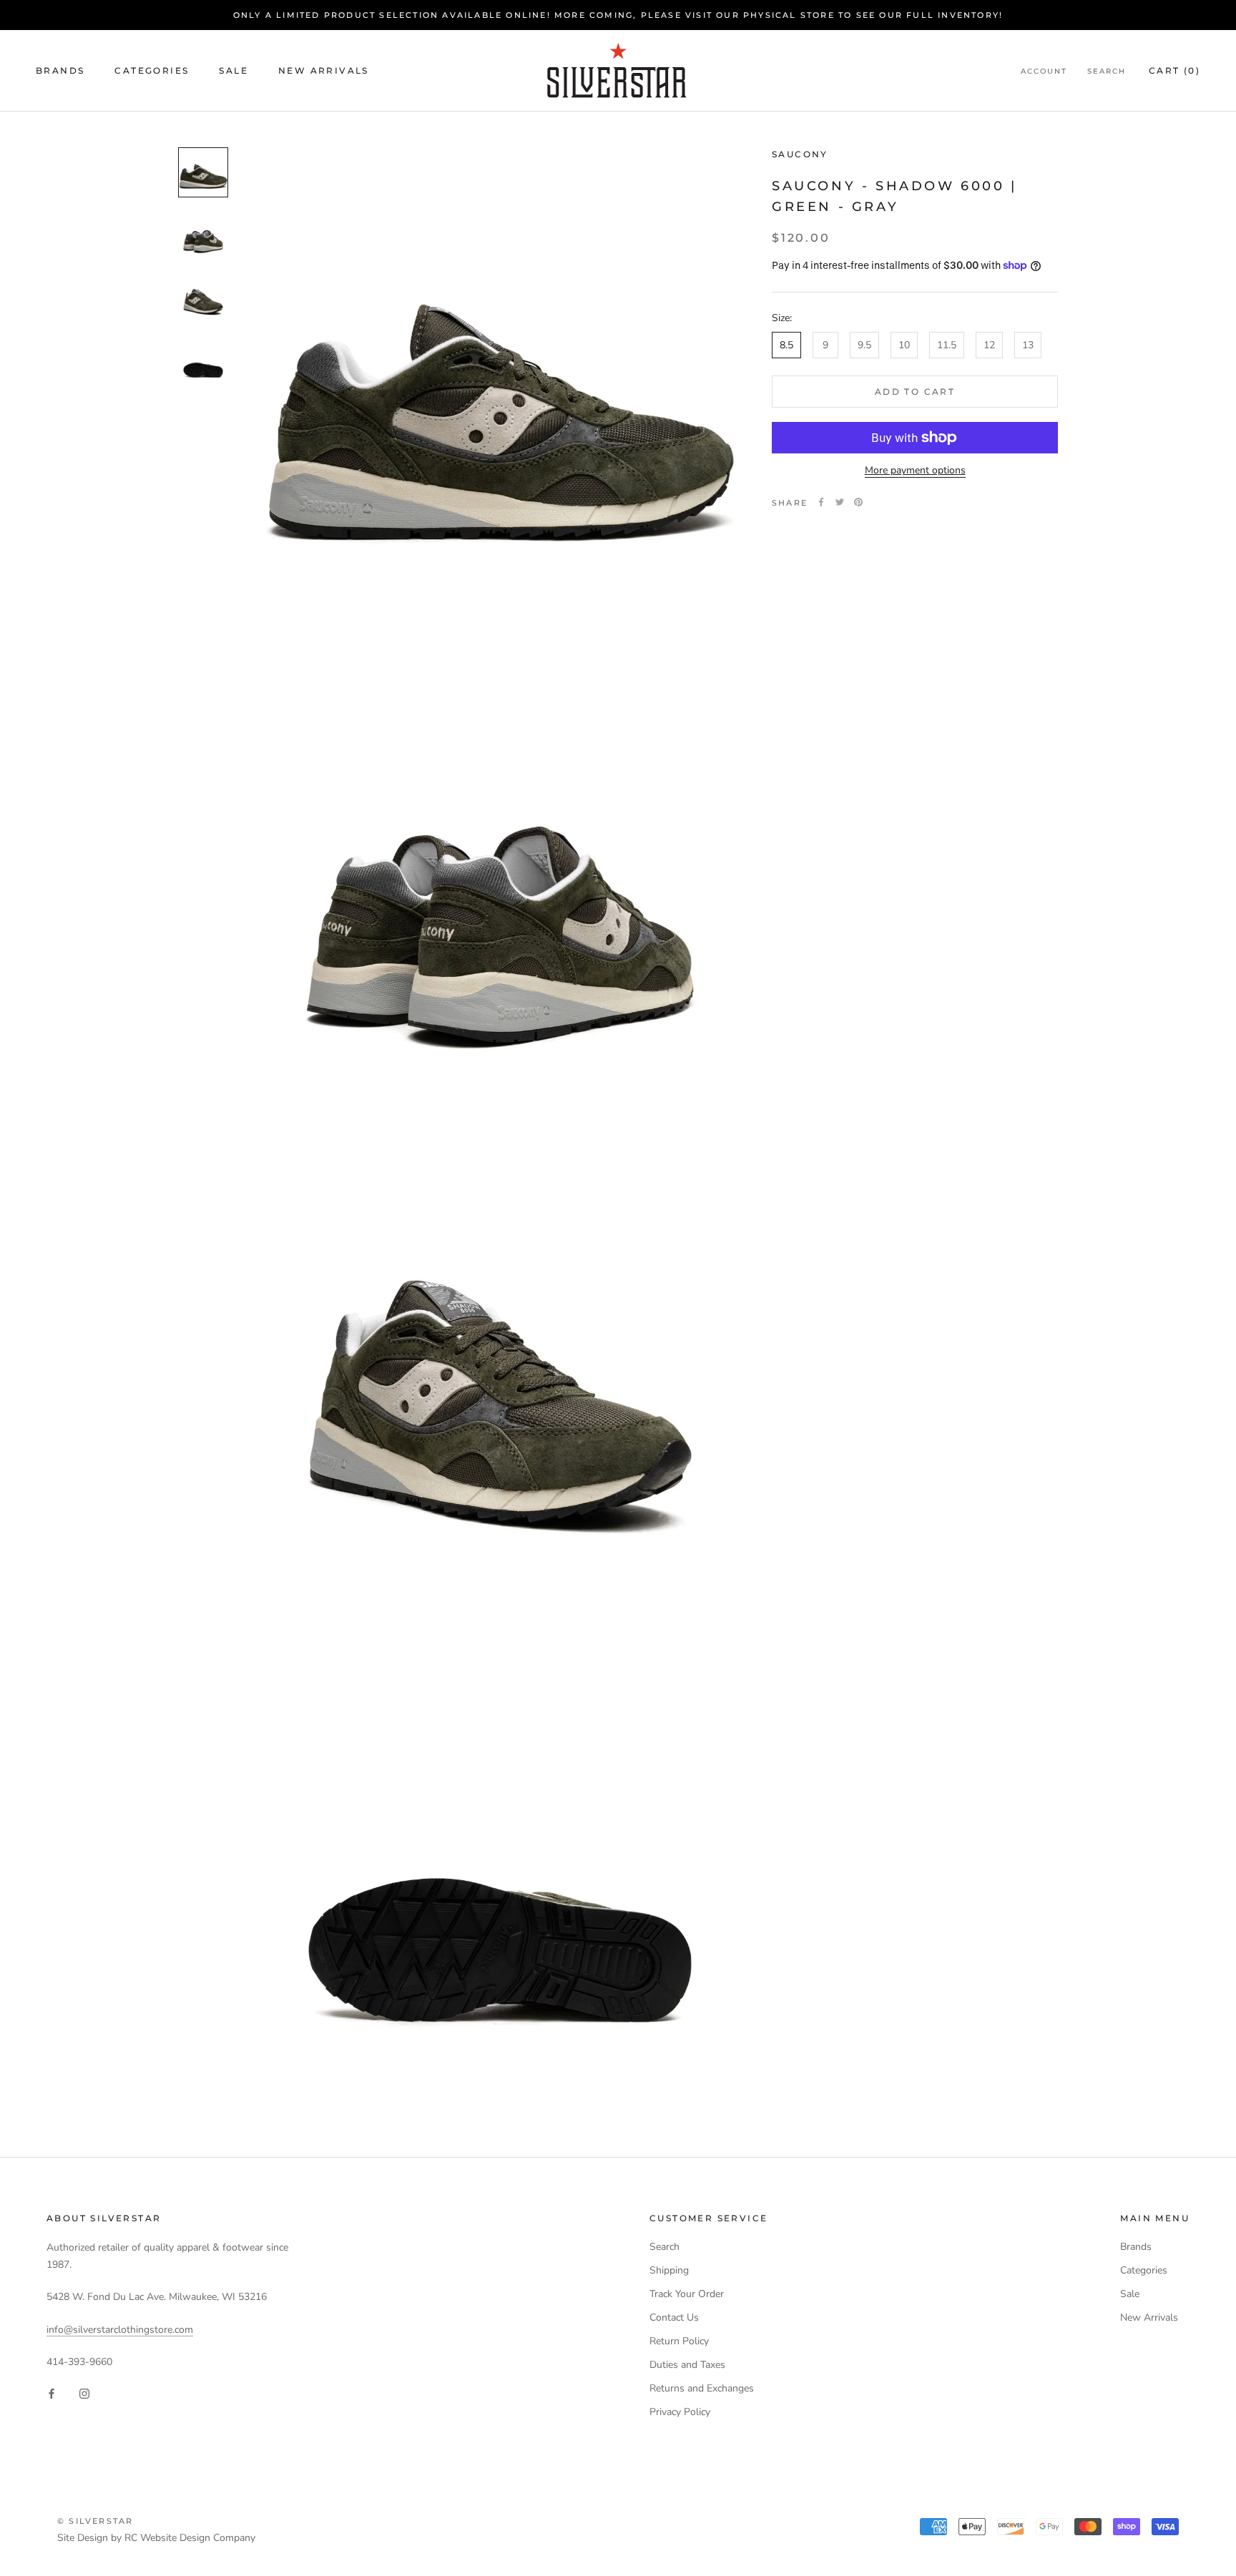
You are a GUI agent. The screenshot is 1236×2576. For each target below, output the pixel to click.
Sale (234, 70)
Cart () (1174, 70)
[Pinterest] (858, 502)
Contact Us (674, 2317)
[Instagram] (84, 2393)
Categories (152, 70)
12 (989, 345)
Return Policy (679, 2341)
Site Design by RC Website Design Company (156, 2538)
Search (1107, 71)
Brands (60, 70)
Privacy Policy (680, 2412)
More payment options (915, 470)
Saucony (800, 154)
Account (1044, 71)
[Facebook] (821, 502)
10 (904, 345)
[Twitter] (840, 502)
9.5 (864, 345)
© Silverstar (95, 2521)
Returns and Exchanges (702, 2388)
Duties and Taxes (687, 2365)
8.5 (786, 345)
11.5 (947, 345)
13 (1028, 345)
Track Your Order (687, 2294)
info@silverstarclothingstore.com (120, 2330)
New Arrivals (324, 70)
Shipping (669, 2270)
